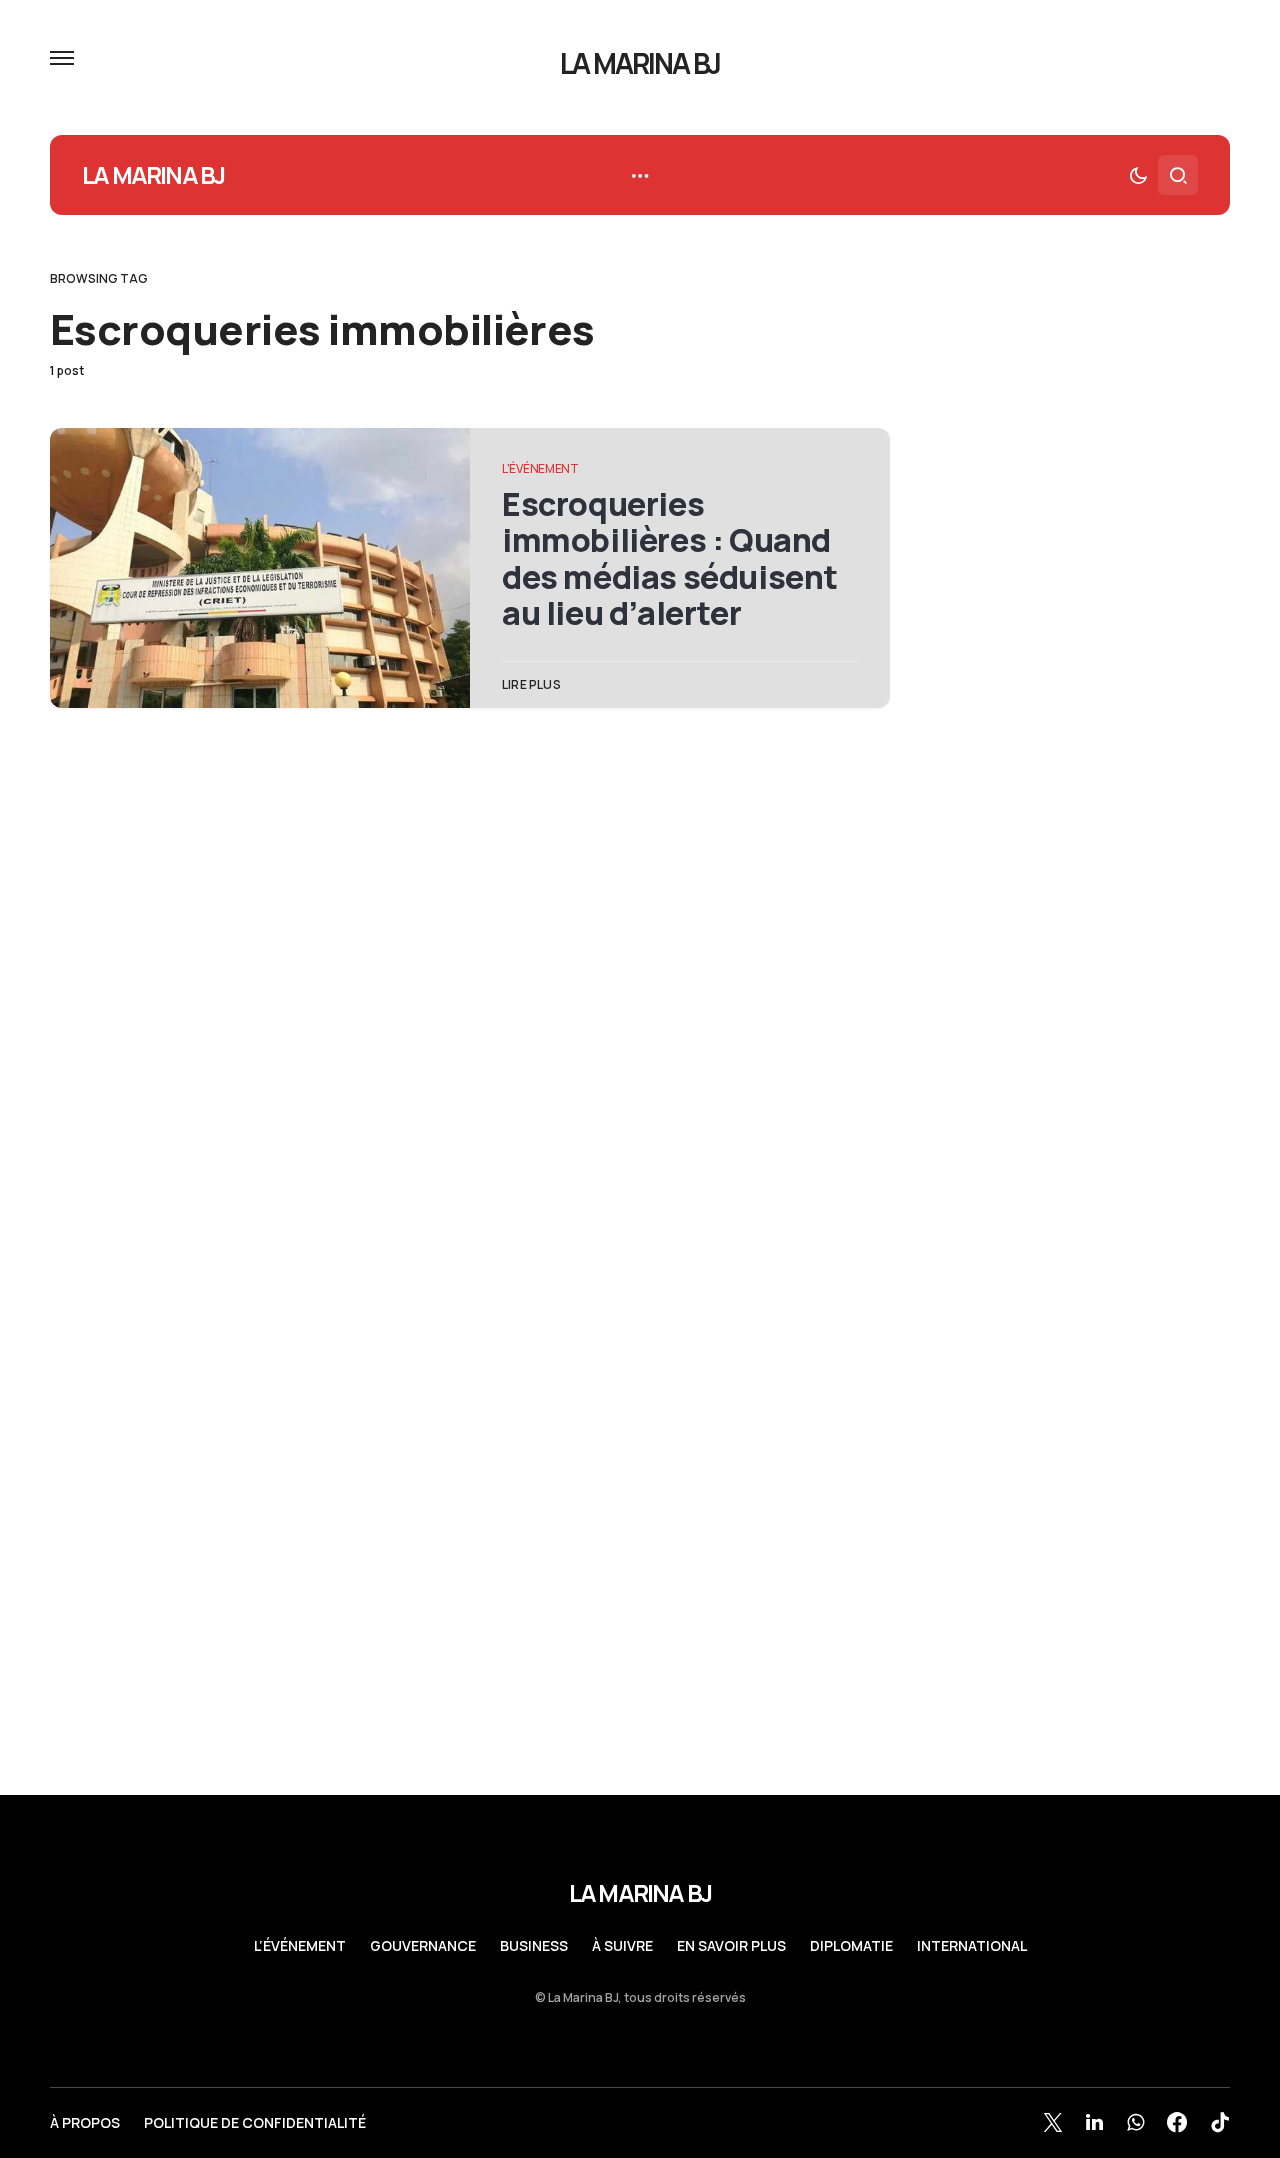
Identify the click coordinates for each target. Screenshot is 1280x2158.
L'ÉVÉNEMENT (540, 468)
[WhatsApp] (1135, 2122)
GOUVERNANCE (423, 1946)
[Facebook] (1177, 2122)
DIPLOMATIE (851, 1946)
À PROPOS (85, 2123)
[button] (62, 58)
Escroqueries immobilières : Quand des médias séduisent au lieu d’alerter (670, 558)
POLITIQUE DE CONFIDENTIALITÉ (255, 2123)
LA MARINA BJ (640, 63)
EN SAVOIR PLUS (731, 1946)
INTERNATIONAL (972, 1946)
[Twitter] (1053, 2122)
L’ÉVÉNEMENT (300, 1946)
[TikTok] (1220, 2122)
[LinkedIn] (1094, 2122)
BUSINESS (534, 1946)
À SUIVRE (622, 1946)
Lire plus (531, 684)
